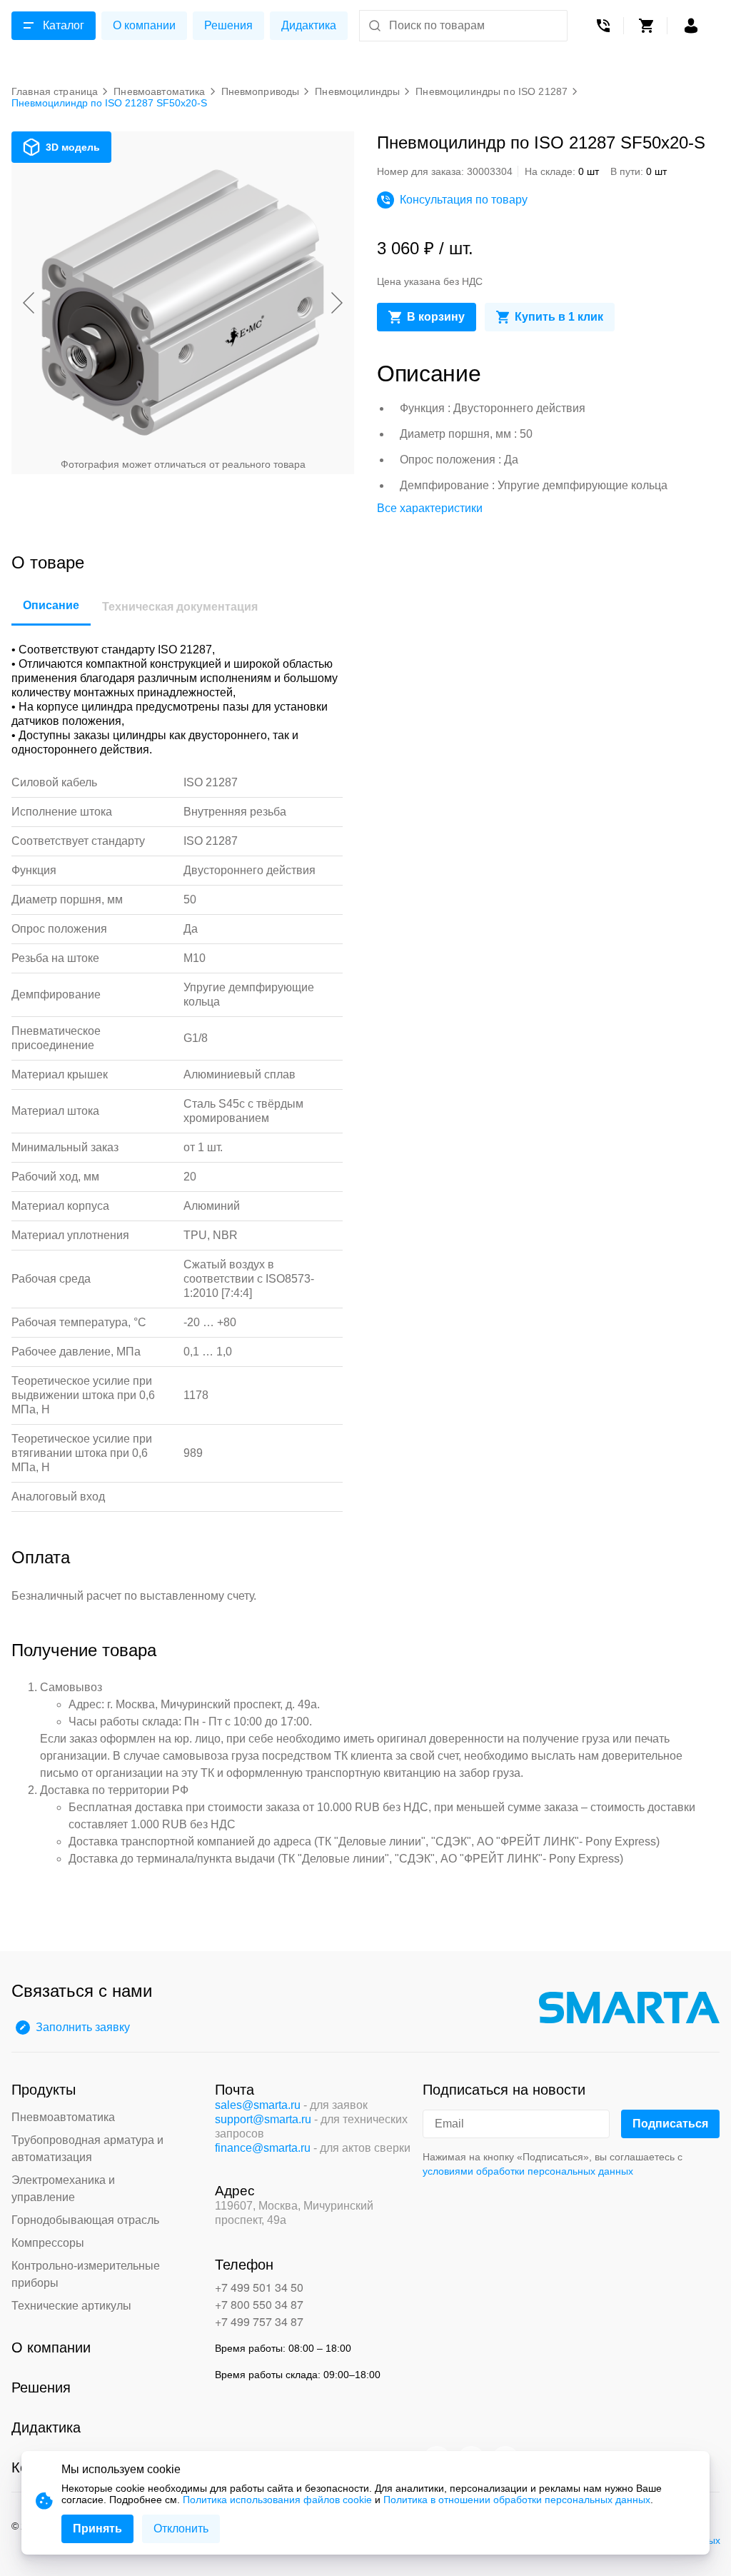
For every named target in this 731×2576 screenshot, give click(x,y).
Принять (97, 2529)
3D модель (73, 147)
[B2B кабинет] (691, 26)
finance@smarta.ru (263, 2148)
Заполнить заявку (83, 2027)
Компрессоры (48, 2243)
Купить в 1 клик (559, 317)
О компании (144, 25)
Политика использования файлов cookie (277, 2500)
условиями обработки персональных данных (528, 2171)
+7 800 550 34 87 (259, 2304)
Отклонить (181, 2529)
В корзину (436, 317)
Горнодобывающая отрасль (85, 2220)
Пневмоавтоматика (63, 2117)
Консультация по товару (464, 200)
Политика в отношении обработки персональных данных (517, 2500)
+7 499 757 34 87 (259, 2321)
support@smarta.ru (263, 2119)
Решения (228, 25)
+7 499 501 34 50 (259, 2287)
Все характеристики (430, 508)
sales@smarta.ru (258, 2105)
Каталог (64, 25)
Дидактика (309, 25)
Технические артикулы (71, 2306)
